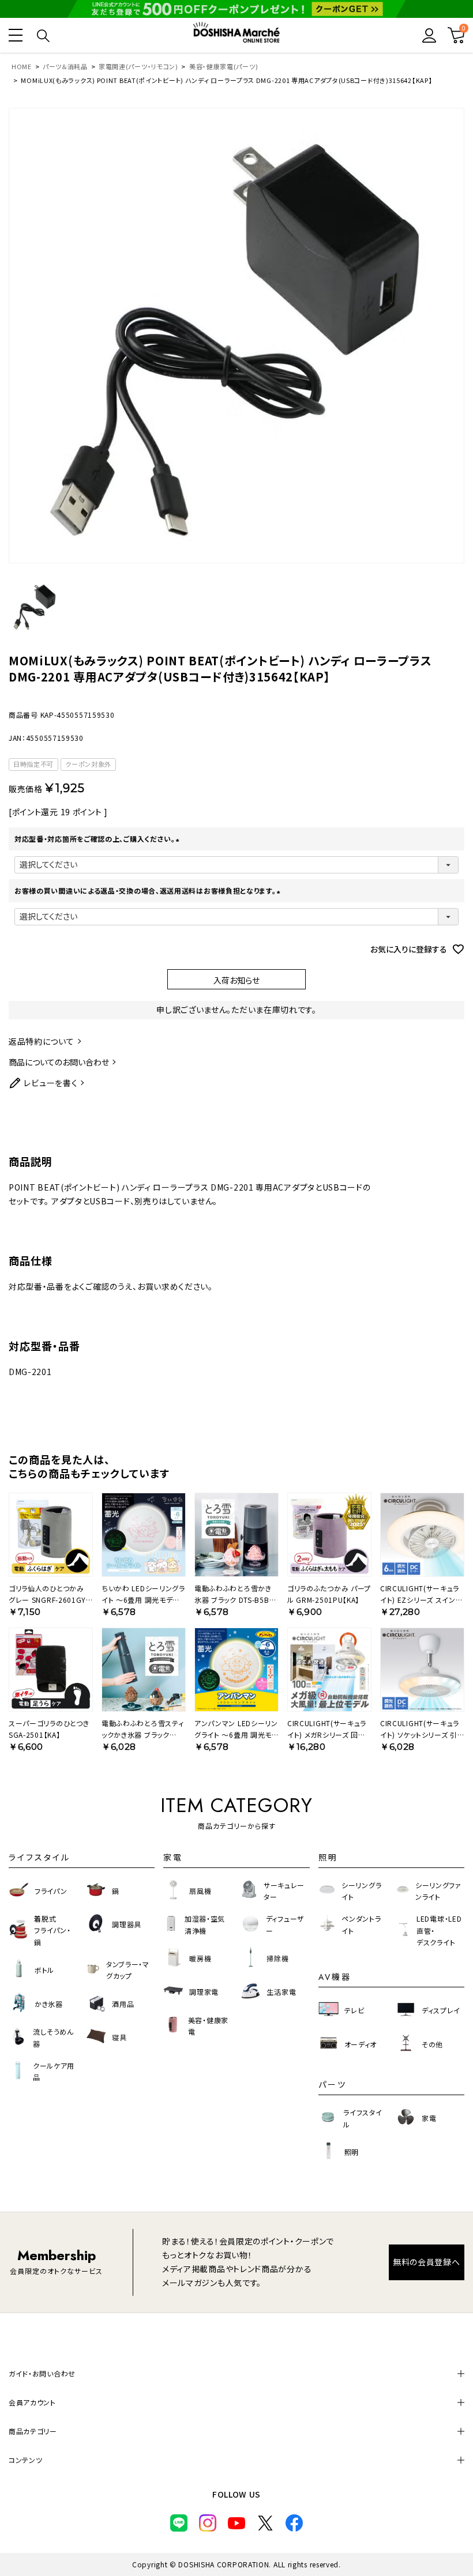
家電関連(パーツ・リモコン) (138, 66)
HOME (22, 66)
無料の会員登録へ (427, 2262)
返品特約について (42, 1041)
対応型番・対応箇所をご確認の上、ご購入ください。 (98, 839)
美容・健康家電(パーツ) (224, 66)
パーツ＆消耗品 (65, 66)
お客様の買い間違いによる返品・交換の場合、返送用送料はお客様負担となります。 (149, 890)
